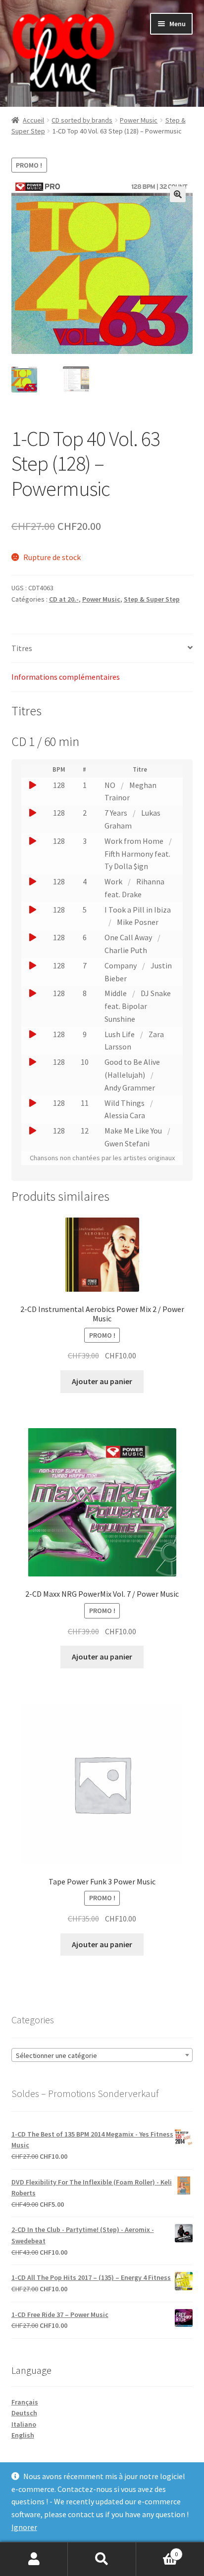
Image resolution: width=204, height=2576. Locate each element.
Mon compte (34, 2559)
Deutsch (24, 2413)
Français (25, 2402)
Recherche (102, 2559)
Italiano (24, 2424)
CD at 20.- (64, 599)
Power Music (139, 120)
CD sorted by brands (82, 120)
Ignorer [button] (24, 2527)
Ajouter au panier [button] (102, 1381)
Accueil (33, 120)
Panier (157, 2551)
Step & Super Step (152, 599)
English (23, 2435)
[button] (178, 194)
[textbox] (102, 2055)
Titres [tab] (22, 648)
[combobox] (102, 2055)
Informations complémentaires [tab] (66, 677)
